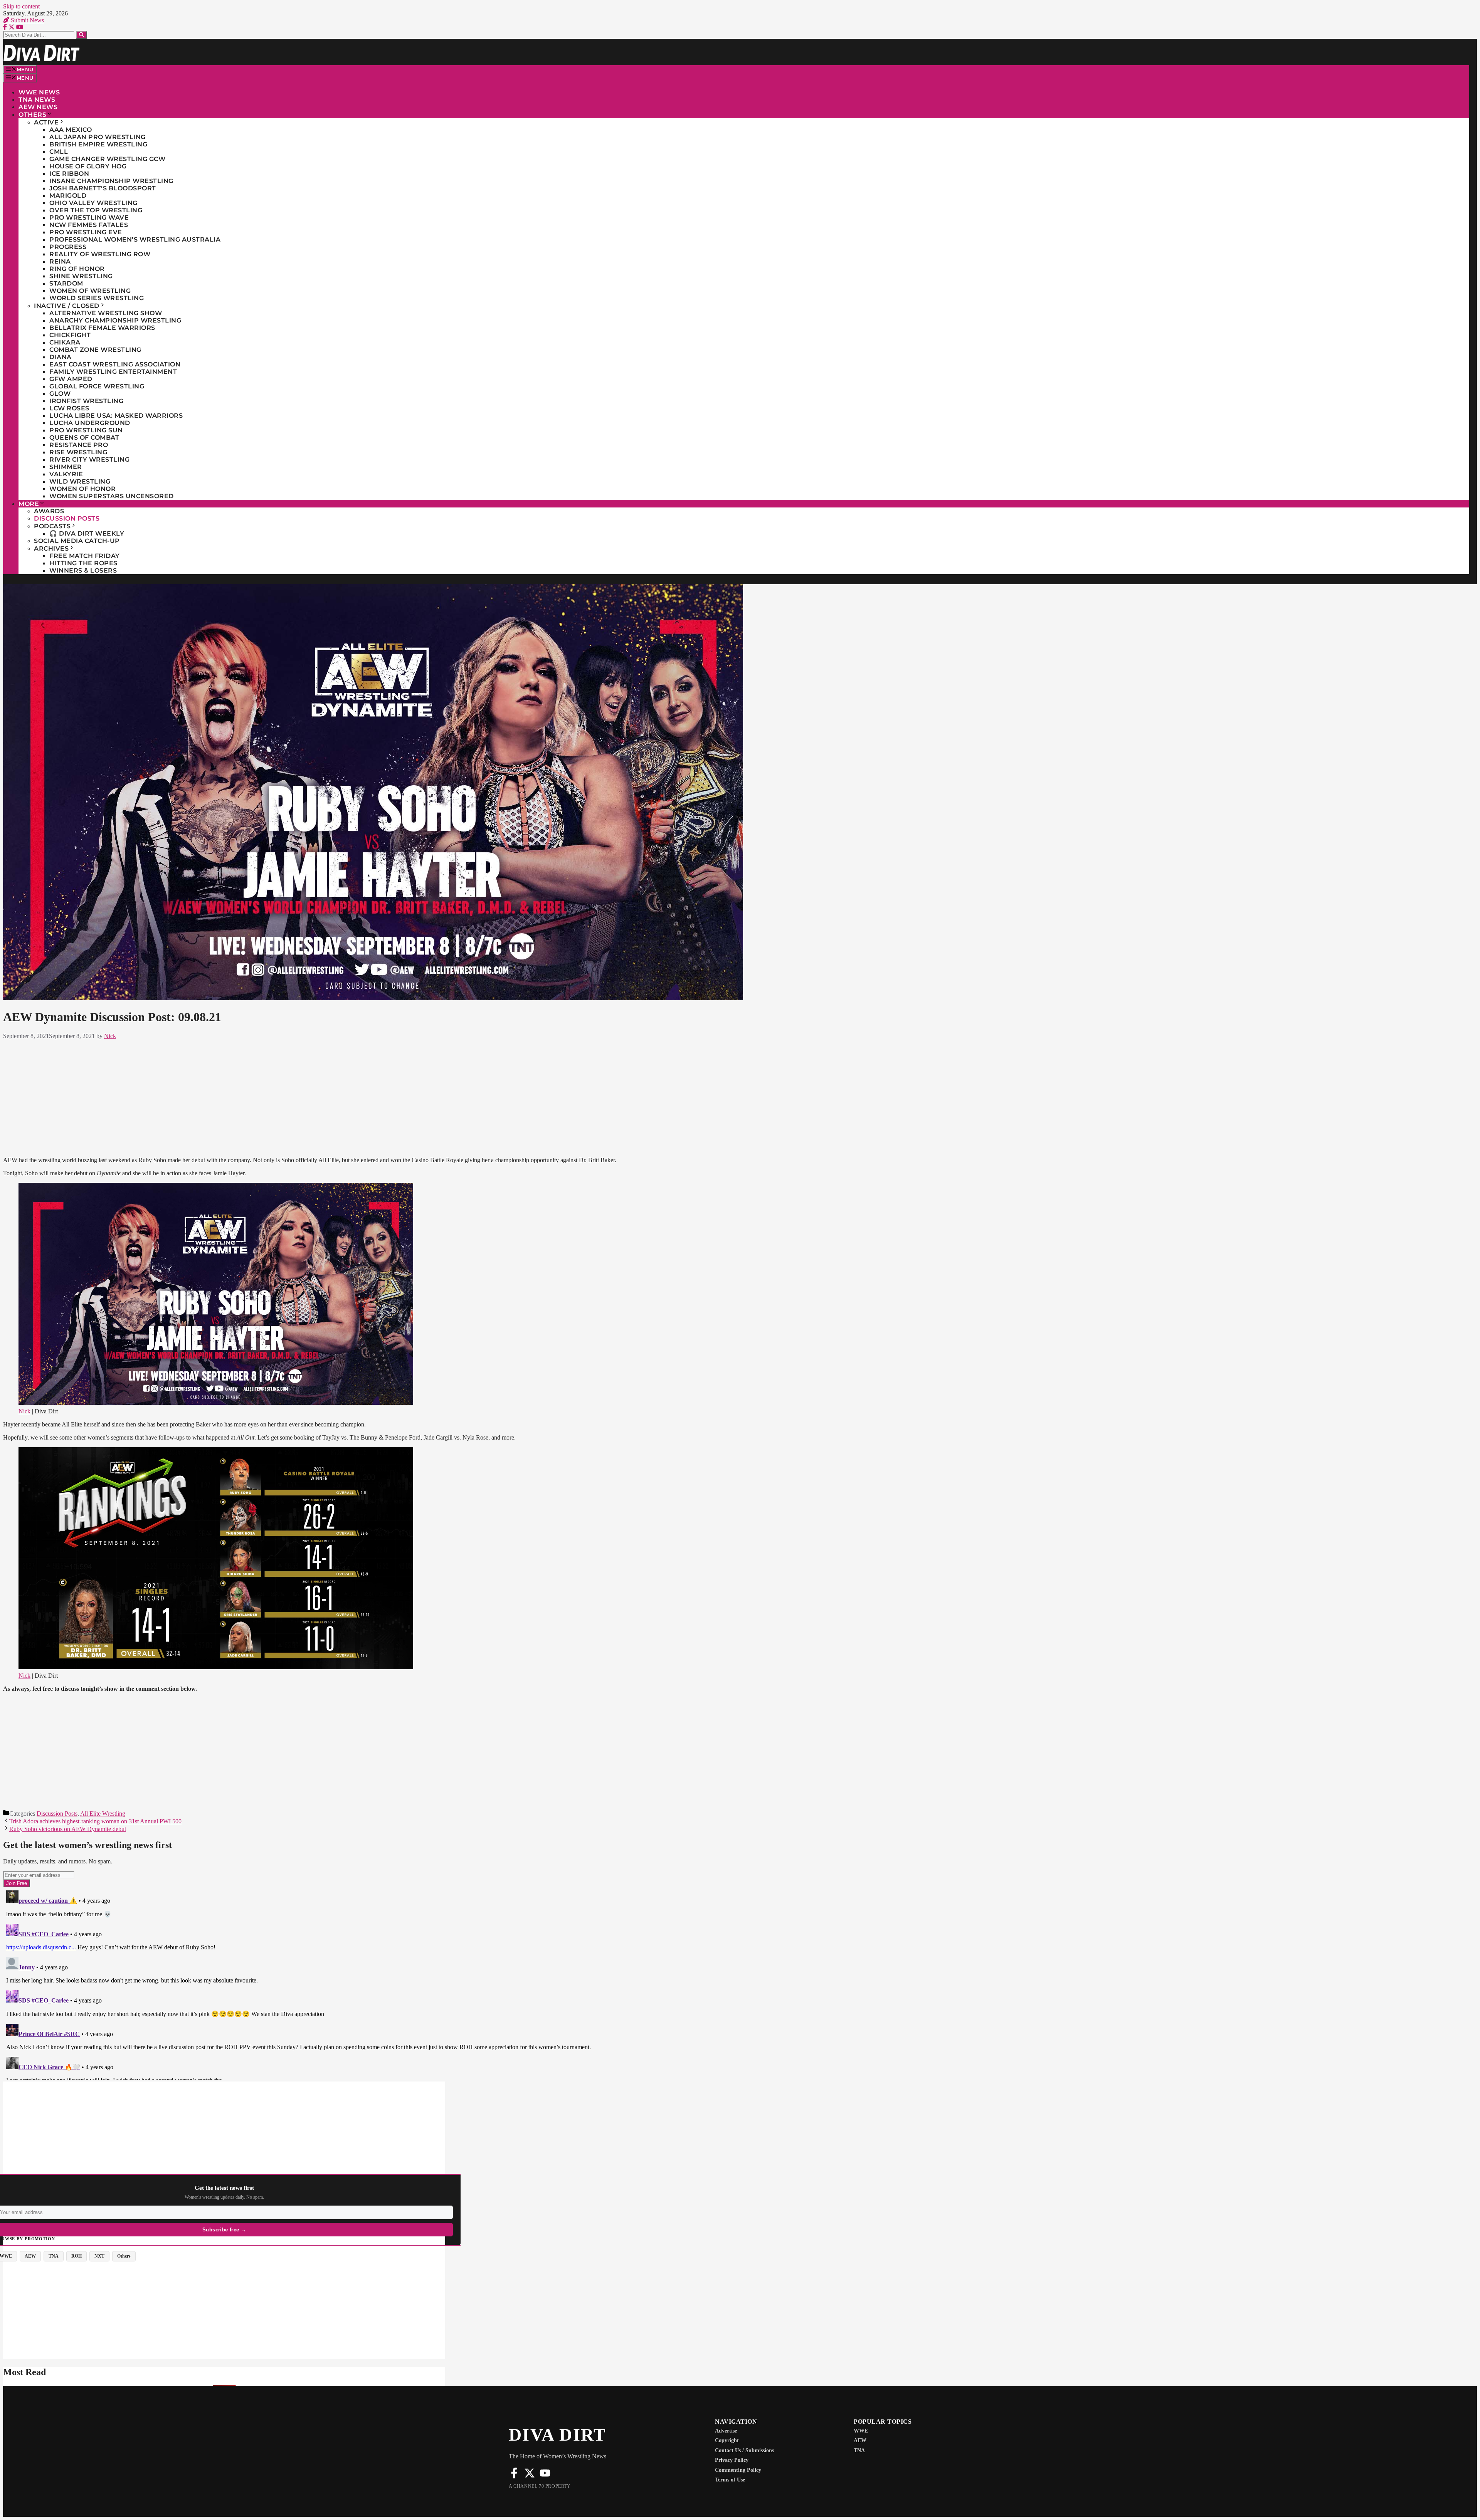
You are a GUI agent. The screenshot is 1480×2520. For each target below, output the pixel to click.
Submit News (27, 20)
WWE (861, 2431)
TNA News (37, 100)
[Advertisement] (519, 1097)
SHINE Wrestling (81, 276)
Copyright (727, 2440)
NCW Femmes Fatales (89, 225)
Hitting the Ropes (83, 563)
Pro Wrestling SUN (86, 430)
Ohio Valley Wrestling (93, 203)
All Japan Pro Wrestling (98, 137)
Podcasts (52, 526)
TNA (859, 2450)
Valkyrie (66, 474)
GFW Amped (71, 379)
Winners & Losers (83, 570)
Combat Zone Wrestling (95, 350)
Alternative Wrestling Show (106, 313)
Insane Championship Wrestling (111, 181)
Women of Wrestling (90, 291)
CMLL (59, 152)
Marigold (68, 196)
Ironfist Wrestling (86, 401)
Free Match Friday (85, 556)
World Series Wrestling (97, 298)
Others (32, 115)
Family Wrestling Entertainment (113, 372)
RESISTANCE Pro (79, 445)
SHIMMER (66, 467)
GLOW (60, 394)
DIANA (61, 357)
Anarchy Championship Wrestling (115, 320)
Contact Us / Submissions (744, 2450)
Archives (51, 549)
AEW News (38, 107)
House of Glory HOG (88, 166)
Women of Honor (82, 489)
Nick (24, 1411)
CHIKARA (65, 342)
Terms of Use (730, 2480)
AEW (860, 2440)
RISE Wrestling (78, 452)
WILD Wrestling (80, 481)
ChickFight (70, 335)
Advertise (726, 2431)
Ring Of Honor (77, 269)
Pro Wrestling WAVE (89, 218)
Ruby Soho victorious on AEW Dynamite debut (68, 1829)
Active (46, 122)
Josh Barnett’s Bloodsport (103, 188)
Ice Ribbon (69, 174)
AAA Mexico (71, 130)
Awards (49, 511)
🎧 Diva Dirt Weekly (87, 533)
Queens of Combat (84, 438)
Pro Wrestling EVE (86, 232)
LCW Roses (69, 408)
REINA (60, 261)
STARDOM (66, 283)
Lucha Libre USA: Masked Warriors (116, 416)
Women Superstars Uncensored (112, 496)
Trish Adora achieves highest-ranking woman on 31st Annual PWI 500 (95, 1821)
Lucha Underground (90, 423)
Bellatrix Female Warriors (102, 328)
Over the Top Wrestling (96, 210)
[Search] (82, 35)
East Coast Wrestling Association (115, 364)
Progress (68, 247)
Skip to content (21, 6)
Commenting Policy (738, 2470)
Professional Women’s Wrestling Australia (135, 239)
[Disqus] (519, 1984)
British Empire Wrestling (98, 144)
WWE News (39, 92)
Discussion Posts (67, 518)
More (29, 504)
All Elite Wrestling (103, 1814)
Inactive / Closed (67, 306)
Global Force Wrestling (97, 386)
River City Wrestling (89, 459)
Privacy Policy (732, 2460)
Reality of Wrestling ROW (100, 254)
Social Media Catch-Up (77, 541)
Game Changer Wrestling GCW (107, 159)
